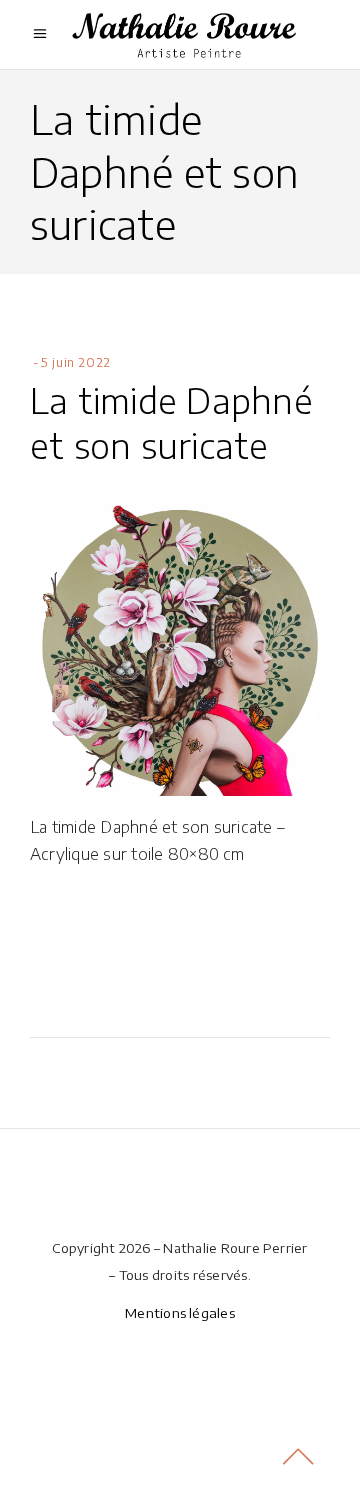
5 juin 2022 (76, 362)
